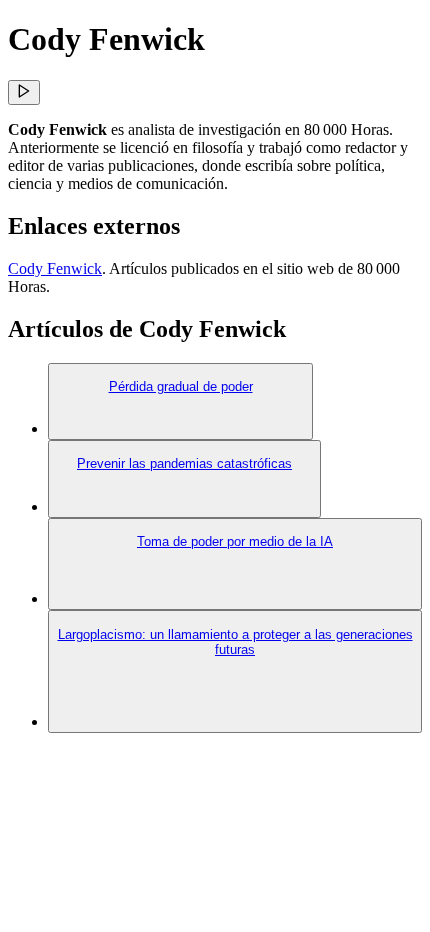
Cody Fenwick (55, 268)
